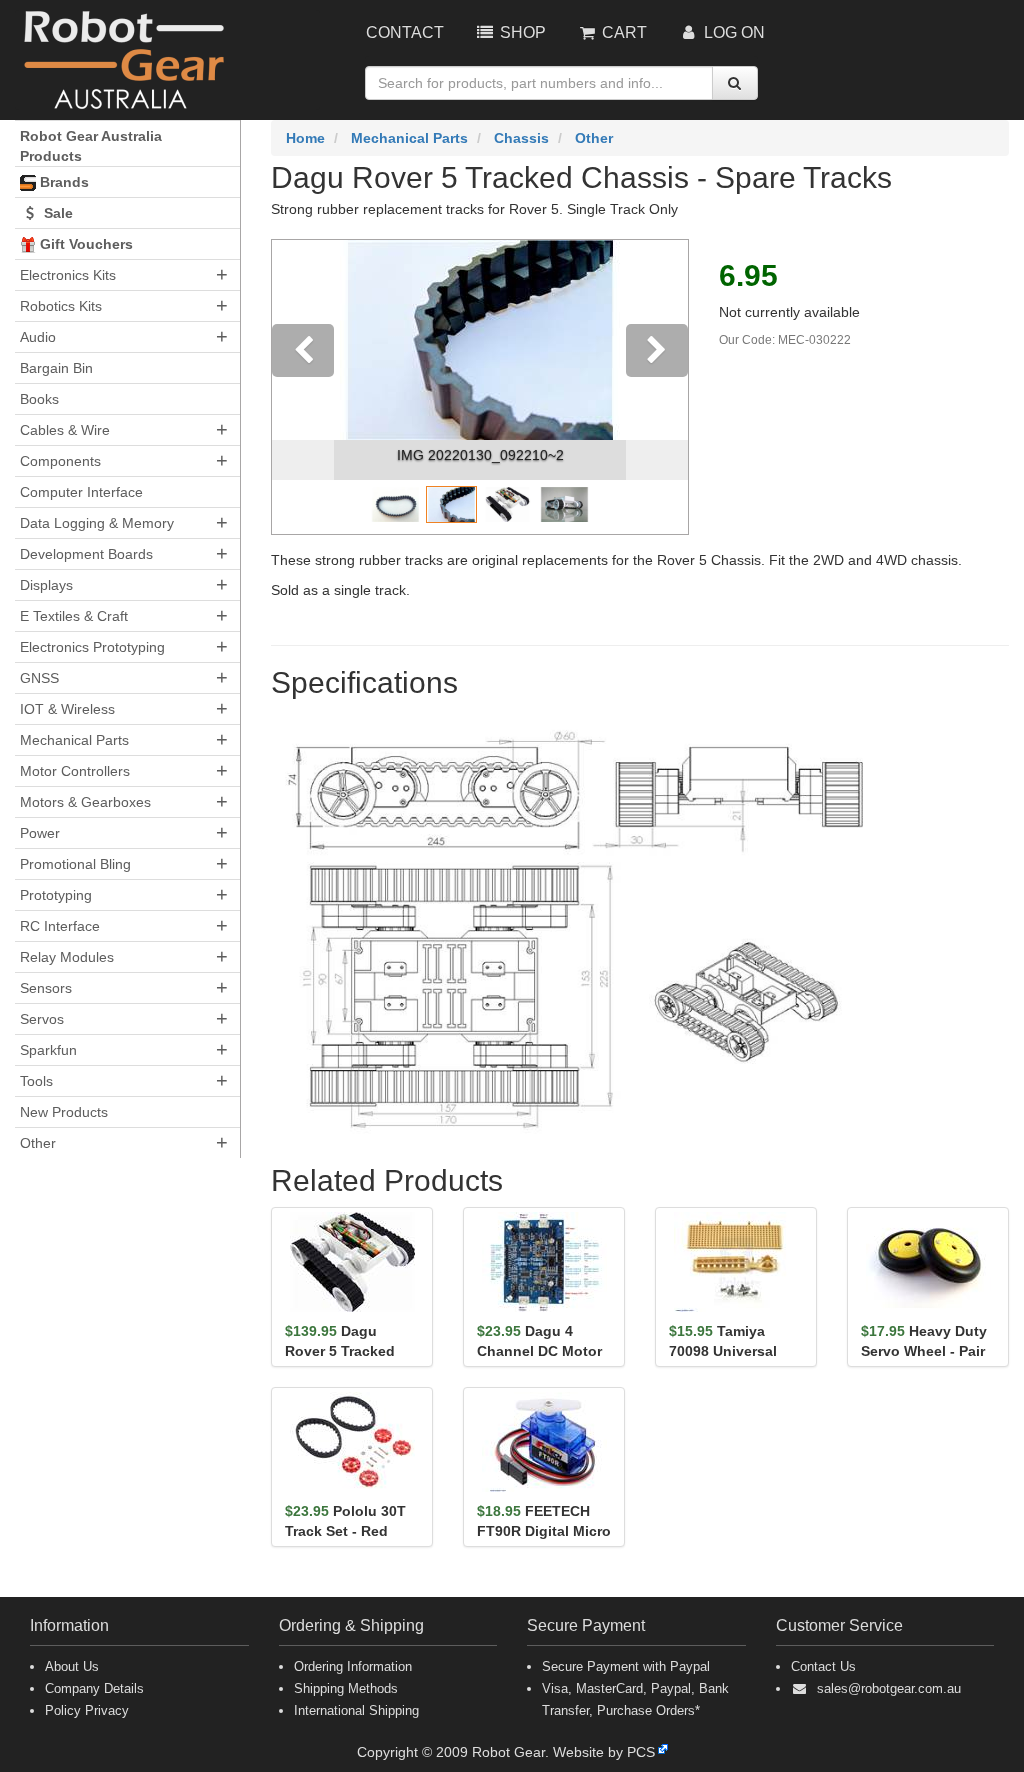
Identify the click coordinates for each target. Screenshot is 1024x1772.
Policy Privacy (87, 1710)
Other (38, 1143)
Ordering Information (353, 1666)
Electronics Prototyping (92, 647)
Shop (521, 32)
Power (40, 833)
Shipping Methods (346, 1688)
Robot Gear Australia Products (91, 146)
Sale (56, 213)
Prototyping (56, 895)
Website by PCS (604, 1752)
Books (39, 399)
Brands (62, 182)
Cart (622, 32)
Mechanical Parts (74, 740)
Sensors (46, 988)
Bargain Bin (56, 368)
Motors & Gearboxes (85, 802)
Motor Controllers (75, 771)
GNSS (39, 678)
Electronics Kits (68, 275)
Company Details (94, 1688)
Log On (732, 32)
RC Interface (60, 926)
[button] (303, 387)
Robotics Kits (61, 306)
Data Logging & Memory (97, 523)
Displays (46, 585)
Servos (42, 1019)
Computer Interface (81, 492)
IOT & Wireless (67, 709)
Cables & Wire (65, 430)
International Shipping (356, 1710)
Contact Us (823, 1666)
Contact (405, 32)
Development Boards (86, 554)
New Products (64, 1112)
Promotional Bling (75, 864)
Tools (36, 1081)
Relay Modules (67, 957)
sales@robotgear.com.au (889, 1688)
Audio (38, 337)
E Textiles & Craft (74, 616)
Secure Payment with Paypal (626, 1666)
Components (60, 461)
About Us (72, 1666)
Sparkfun (48, 1050)
